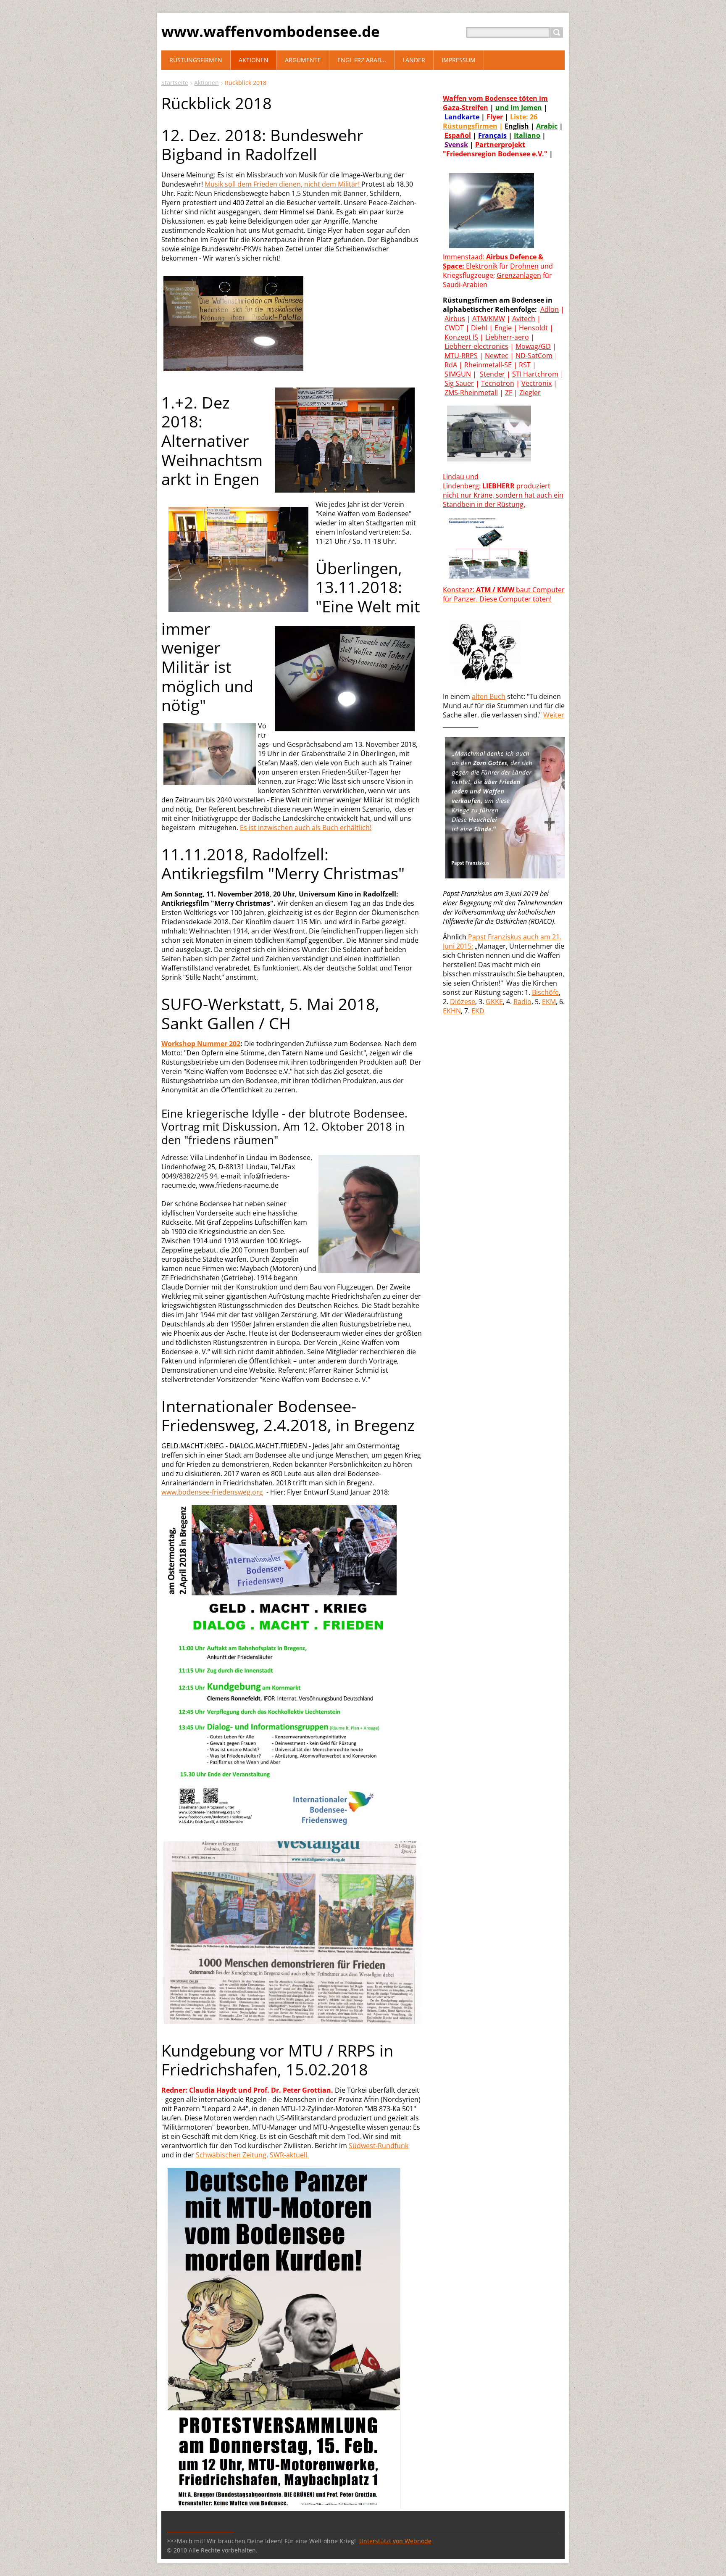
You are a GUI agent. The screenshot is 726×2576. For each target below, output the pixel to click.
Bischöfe (545, 992)
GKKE (494, 1002)
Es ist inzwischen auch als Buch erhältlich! (306, 828)
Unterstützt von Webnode (395, 2541)
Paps (476, 937)
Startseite (175, 83)
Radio (522, 1002)
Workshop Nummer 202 (201, 1044)
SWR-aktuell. (289, 2155)
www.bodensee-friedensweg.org (212, 1492)
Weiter (554, 715)
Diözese (463, 1002)
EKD (478, 1011)
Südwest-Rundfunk (379, 2146)
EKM (549, 1002)
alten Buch (489, 696)
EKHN (452, 1011)
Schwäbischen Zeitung (231, 2155)
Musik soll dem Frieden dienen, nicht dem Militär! (283, 184)
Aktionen (206, 83)
